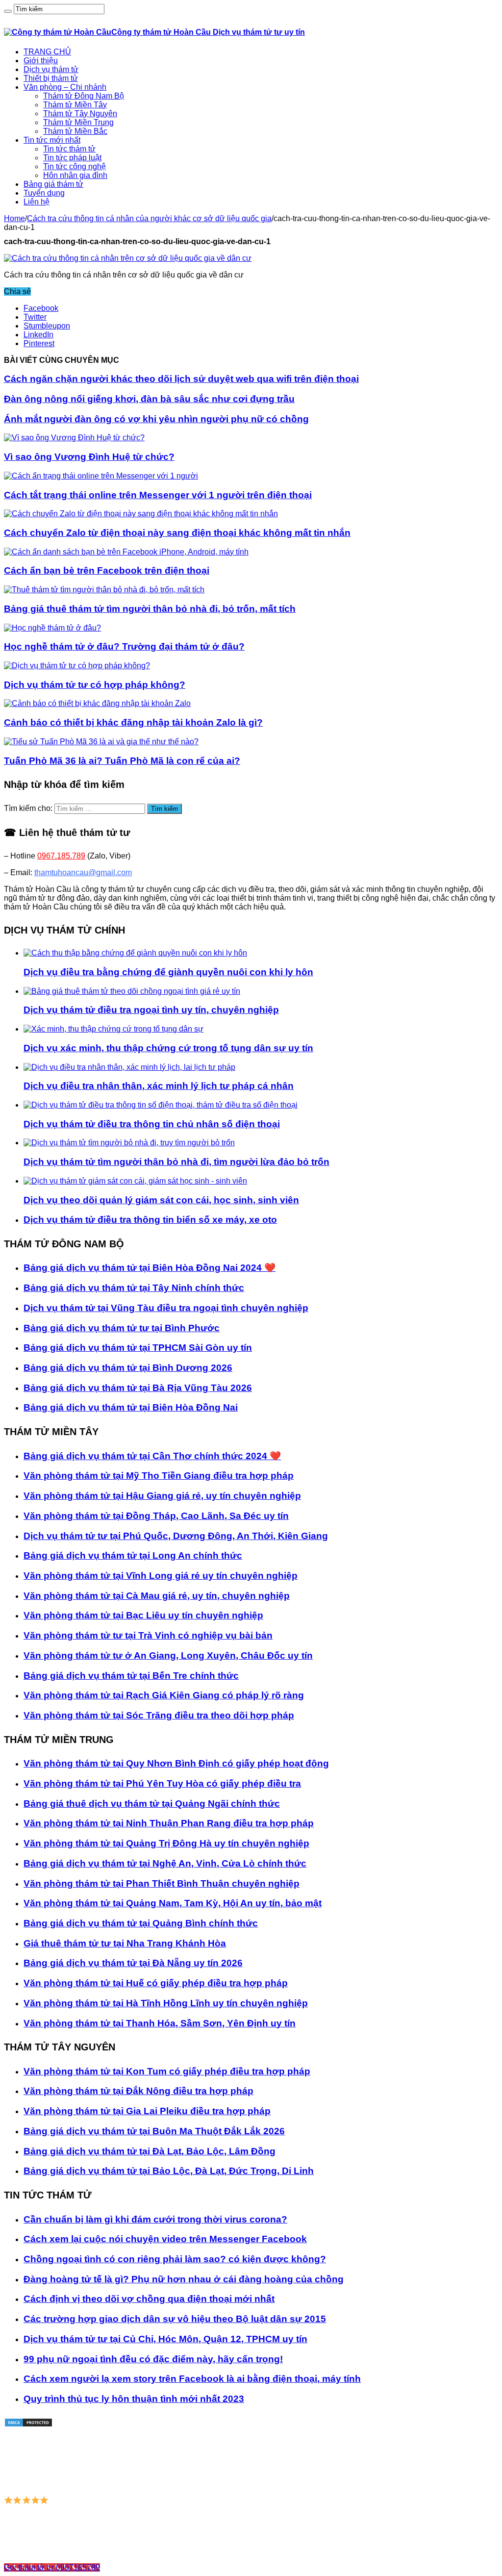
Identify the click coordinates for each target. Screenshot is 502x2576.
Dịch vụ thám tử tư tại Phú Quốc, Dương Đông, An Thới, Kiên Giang (176, 1536)
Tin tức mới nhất (52, 140)
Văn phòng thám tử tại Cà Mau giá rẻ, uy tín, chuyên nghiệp (157, 1596)
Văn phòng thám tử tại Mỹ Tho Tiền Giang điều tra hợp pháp (159, 1476)
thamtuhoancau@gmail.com (83, 872)
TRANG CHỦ (47, 52)
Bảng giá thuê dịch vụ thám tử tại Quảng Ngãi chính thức (152, 1804)
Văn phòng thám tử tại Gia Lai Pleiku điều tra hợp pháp (147, 2111)
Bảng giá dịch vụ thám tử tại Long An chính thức (133, 1555)
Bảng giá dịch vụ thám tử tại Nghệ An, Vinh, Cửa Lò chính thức (165, 1863)
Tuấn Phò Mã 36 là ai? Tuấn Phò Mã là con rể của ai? (122, 761)
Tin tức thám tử (69, 149)
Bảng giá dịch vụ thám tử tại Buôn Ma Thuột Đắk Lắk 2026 (154, 2131)
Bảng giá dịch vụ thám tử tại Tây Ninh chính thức (134, 1288)
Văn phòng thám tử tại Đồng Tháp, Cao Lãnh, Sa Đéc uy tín (156, 1516)
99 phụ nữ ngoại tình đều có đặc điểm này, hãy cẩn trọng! (153, 2359)
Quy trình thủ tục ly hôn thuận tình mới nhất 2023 (134, 2399)
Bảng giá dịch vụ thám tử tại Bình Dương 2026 (128, 1368)
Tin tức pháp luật (72, 158)
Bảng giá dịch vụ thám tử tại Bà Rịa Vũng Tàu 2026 (138, 1388)
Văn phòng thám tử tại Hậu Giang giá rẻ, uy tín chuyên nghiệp (162, 1496)
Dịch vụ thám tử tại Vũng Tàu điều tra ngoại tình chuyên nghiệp (166, 1308)
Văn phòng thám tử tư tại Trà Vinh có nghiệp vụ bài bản (148, 1635)
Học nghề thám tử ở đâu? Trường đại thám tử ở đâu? (124, 646)
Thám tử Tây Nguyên (80, 114)
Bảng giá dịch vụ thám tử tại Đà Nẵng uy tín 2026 (133, 1963)
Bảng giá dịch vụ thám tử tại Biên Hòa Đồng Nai (131, 1407)
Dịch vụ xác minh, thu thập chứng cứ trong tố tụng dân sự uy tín (168, 1048)
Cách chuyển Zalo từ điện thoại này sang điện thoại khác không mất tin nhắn (177, 533)
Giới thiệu (41, 61)
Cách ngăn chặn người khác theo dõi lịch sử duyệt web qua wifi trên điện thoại (181, 379)
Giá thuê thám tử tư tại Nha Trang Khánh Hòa (125, 1943)
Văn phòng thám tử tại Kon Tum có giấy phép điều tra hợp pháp (167, 2071)
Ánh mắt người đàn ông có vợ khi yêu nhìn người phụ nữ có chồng (156, 419)
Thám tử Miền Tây (75, 105)
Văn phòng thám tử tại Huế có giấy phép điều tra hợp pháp (156, 1983)
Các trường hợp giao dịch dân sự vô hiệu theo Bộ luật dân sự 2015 (175, 2319)
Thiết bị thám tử (51, 78)
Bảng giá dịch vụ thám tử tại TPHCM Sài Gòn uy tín (138, 1348)
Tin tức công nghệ (75, 166)
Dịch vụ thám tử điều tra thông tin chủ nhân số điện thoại (152, 1124)
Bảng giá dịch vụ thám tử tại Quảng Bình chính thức (141, 1923)
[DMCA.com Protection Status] (28, 2425)
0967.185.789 (61, 856)
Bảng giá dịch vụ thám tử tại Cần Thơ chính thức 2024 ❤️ (152, 1456)
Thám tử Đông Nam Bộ (84, 96)
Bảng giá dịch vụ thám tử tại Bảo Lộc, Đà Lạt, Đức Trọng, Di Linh (169, 2171)
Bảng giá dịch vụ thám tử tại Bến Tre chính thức (131, 1676)
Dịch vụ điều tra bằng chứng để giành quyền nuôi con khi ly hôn (168, 972)
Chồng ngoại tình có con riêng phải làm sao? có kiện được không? (175, 2259)
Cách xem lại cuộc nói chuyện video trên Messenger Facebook (165, 2239)
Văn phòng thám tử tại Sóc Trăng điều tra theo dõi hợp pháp (159, 1715)
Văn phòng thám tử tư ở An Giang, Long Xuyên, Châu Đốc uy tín (168, 1655)
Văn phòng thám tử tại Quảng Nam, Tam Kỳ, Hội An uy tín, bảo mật (173, 1903)
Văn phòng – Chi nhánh (65, 87)
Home (14, 218)
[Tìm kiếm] (8, 11)
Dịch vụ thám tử (51, 69)
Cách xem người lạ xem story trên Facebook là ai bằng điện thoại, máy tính (192, 2379)
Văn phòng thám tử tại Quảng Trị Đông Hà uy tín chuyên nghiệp (166, 1843)
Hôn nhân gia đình (75, 175)
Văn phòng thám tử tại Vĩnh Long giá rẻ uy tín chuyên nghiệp (161, 1576)
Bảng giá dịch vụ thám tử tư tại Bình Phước (122, 1328)
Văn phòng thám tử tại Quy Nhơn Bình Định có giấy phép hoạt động (176, 1763)
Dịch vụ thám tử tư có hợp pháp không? (95, 685)
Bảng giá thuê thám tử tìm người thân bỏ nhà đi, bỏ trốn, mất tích (150, 609)
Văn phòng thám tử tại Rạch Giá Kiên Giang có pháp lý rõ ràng (164, 1695)
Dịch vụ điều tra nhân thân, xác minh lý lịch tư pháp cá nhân (159, 1086)
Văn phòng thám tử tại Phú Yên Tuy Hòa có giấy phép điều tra (162, 1783)
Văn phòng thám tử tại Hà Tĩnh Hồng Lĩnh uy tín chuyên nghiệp (166, 2003)
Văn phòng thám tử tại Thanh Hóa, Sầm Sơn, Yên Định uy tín (160, 2023)
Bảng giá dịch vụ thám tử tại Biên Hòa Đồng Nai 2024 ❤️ (150, 1268)
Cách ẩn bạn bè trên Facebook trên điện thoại (107, 570)
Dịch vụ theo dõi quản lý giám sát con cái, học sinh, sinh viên (161, 1200)
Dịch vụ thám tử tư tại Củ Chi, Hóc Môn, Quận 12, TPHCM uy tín (165, 2339)
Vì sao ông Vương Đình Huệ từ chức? (89, 457)
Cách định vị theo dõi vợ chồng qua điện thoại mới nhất (149, 2299)
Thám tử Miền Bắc (75, 131)
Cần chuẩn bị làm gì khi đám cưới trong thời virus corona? (155, 2219)
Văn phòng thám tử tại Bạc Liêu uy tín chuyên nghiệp (143, 1615)
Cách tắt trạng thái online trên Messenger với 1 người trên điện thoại (158, 495)
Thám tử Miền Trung (78, 122)
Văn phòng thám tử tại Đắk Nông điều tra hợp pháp (138, 2091)
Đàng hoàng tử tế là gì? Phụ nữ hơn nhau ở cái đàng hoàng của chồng (184, 2279)
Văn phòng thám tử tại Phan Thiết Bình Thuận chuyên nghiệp (162, 1883)
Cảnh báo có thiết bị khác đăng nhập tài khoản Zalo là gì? (133, 722)
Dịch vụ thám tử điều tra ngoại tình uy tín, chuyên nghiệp (151, 1010)
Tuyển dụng (44, 193)
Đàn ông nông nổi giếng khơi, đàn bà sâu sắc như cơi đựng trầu (149, 399)
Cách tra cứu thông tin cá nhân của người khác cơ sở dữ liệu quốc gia (149, 218)
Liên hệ (37, 202)
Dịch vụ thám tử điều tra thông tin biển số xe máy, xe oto (150, 1220)
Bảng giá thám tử (53, 184)
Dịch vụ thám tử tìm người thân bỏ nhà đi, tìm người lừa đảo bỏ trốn (176, 1162)
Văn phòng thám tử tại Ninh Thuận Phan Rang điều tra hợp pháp (169, 1823)
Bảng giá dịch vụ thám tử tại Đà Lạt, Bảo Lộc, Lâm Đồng (150, 2151)
